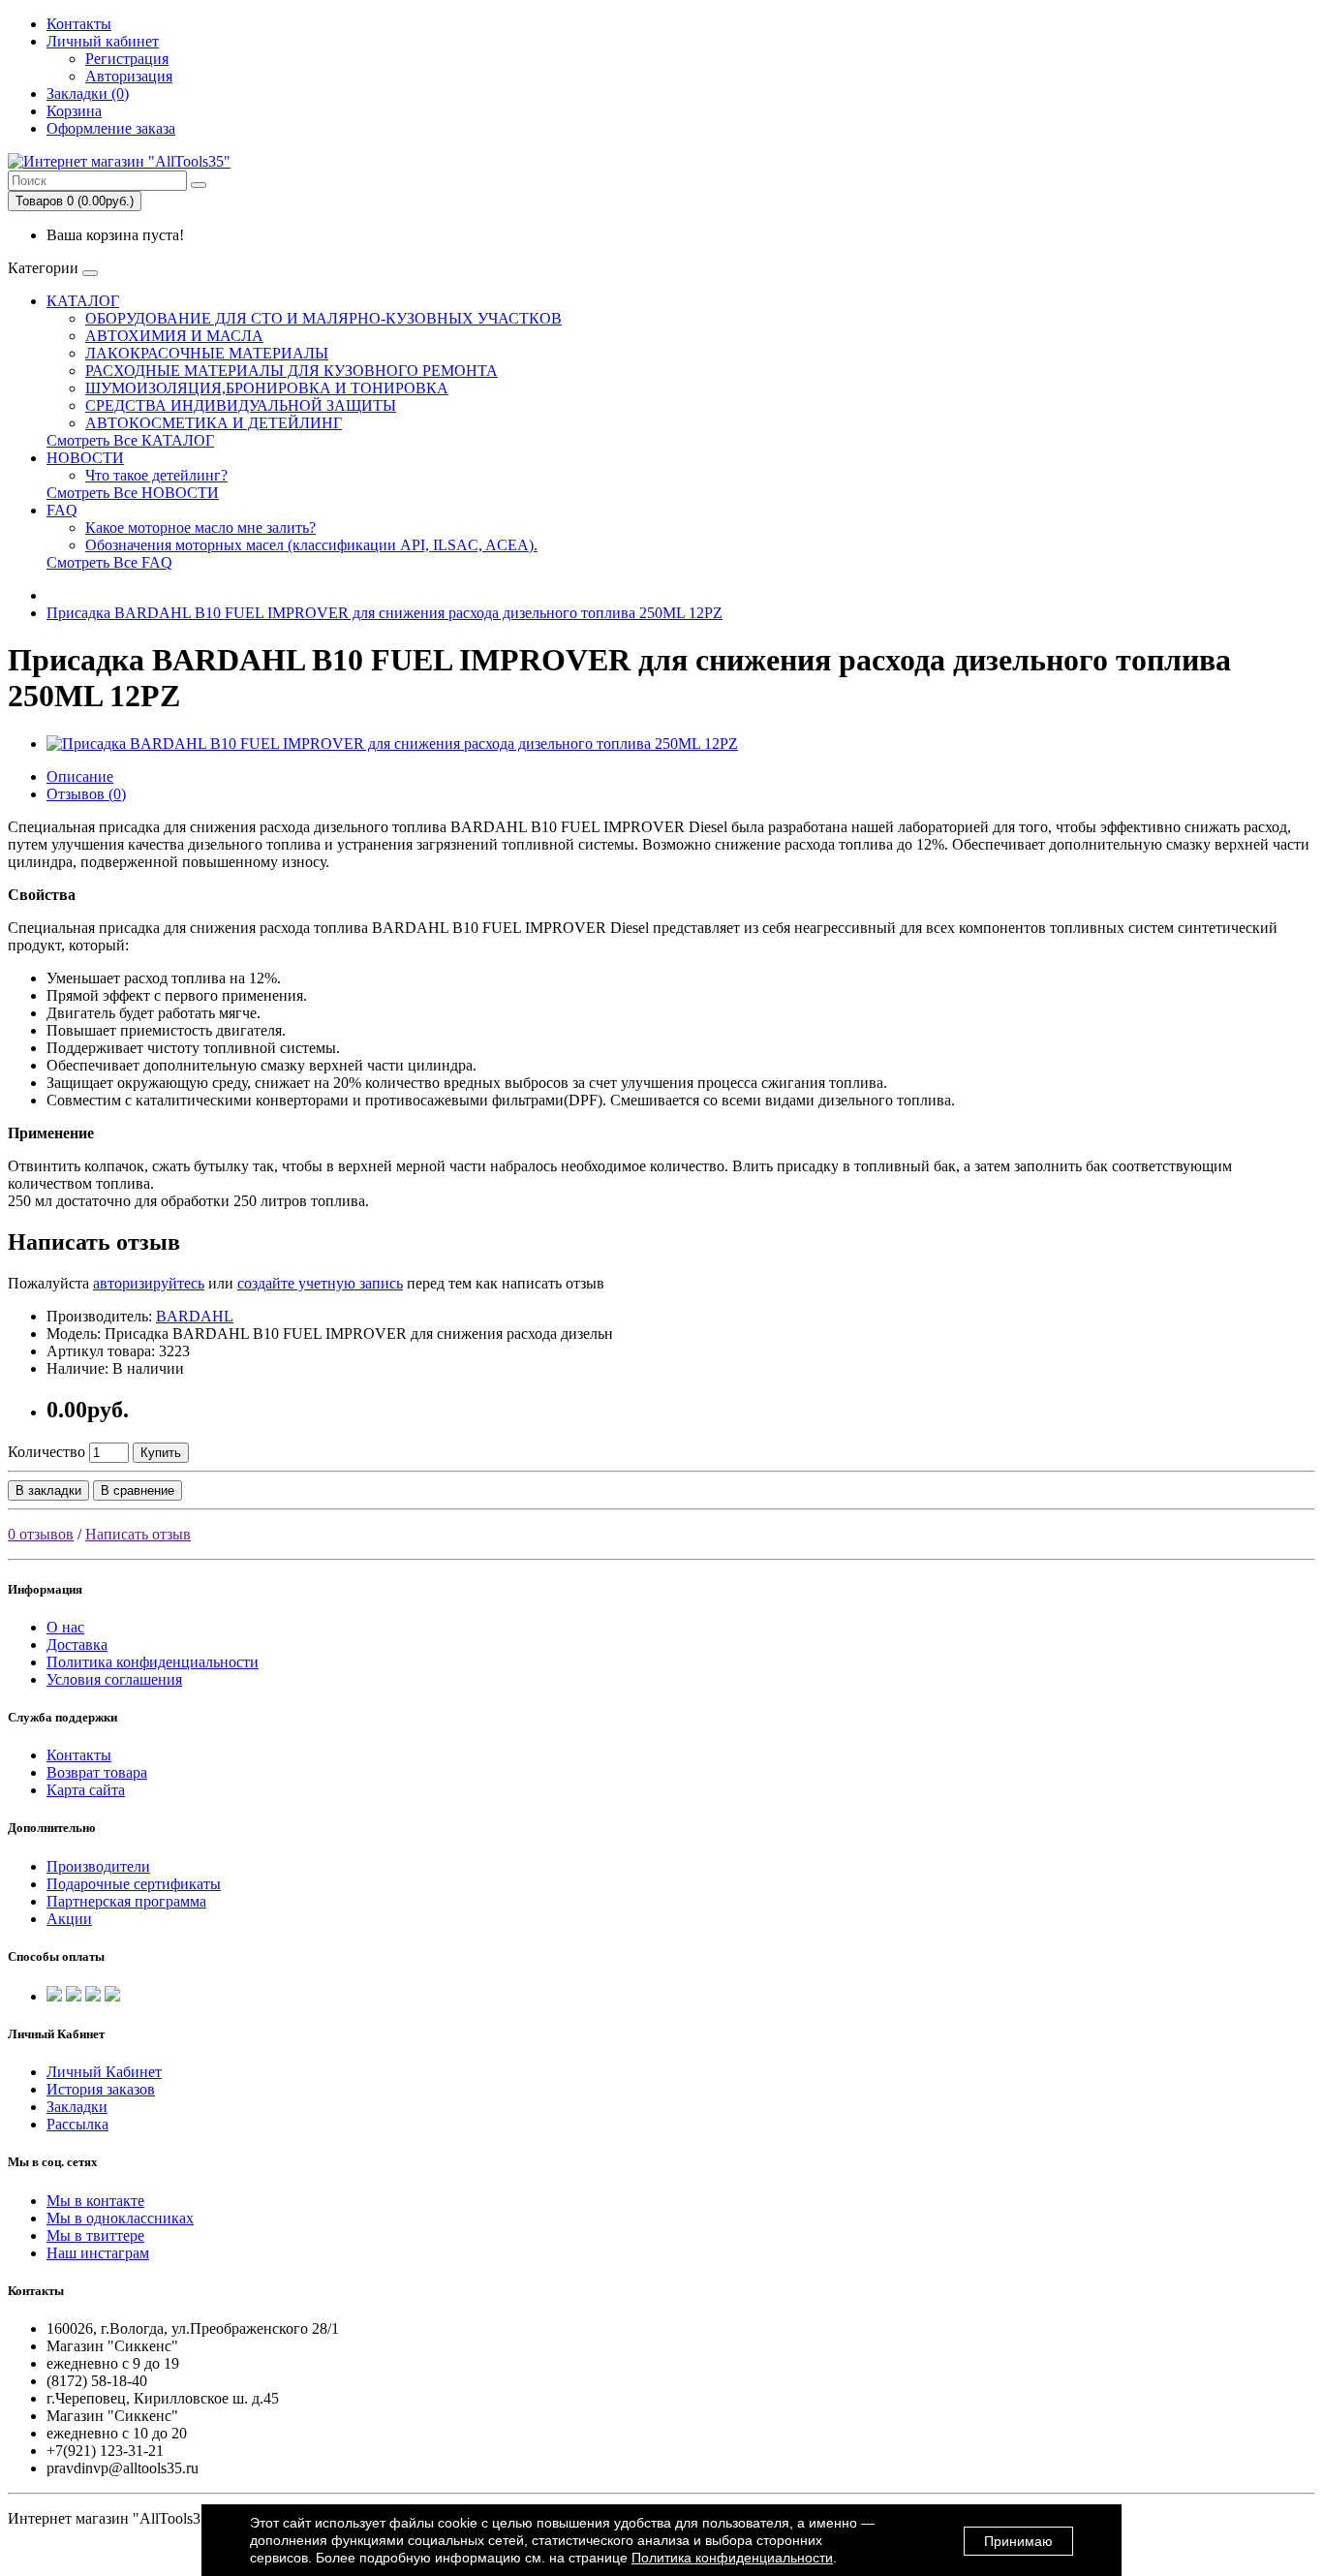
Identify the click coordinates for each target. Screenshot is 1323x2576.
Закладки (77, 2107)
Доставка (77, 1645)
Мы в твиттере (95, 2235)
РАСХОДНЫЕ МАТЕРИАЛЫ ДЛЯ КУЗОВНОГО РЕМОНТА (292, 371)
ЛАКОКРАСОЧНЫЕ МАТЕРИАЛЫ (207, 353)
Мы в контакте (95, 2201)
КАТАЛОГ (83, 301)
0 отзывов (41, 1534)
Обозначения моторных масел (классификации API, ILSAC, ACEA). (311, 545)
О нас (65, 1627)
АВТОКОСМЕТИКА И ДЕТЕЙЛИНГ (214, 423)
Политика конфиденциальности (153, 1662)
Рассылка (77, 2124)
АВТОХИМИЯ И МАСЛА (174, 336)
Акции (69, 1919)
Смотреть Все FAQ (109, 562)
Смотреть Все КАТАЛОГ (130, 440)
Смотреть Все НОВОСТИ (133, 493)
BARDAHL (195, 1316)
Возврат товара (97, 1772)
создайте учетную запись (320, 1283)
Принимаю (1018, 2541)
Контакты (79, 24)
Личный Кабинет (104, 2072)
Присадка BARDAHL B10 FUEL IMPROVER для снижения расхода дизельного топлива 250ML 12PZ (385, 613)
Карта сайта (86, 1790)
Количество (46, 1452)
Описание (80, 776)
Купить (161, 1453)
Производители (98, 1866)
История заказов (101, 2089)
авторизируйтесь (149, 1283)
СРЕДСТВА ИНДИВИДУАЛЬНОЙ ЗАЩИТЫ (241, 405)
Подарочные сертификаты (134, 1884)
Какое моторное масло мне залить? (200, 528)
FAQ (62, 510)
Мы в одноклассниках (120, 2218)
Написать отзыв (138, 1534)
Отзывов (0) (86, 794)
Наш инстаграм (98, 2253)
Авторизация (129, 76)
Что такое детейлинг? (156, 475)
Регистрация (127, 59)
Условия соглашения (114, 1679)
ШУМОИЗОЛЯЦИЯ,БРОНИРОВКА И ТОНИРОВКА (267, 388)
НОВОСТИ (85, 458)
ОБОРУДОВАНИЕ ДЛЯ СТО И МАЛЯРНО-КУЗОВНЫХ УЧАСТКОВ (323, 318)
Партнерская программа (126, 1901)
